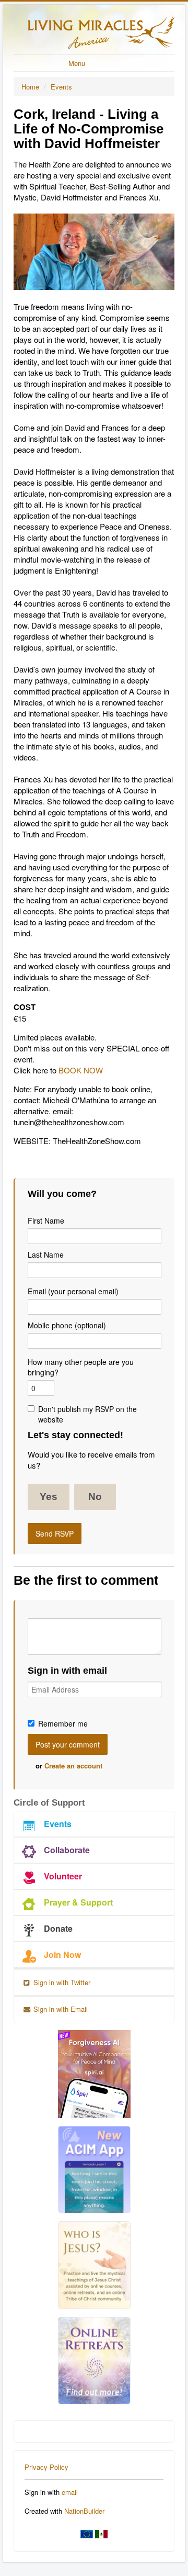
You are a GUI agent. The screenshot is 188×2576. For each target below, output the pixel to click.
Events (61, 87)
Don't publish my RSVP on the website (87, 1414)
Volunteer (63, 1876)
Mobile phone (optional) (67, 1325)
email (70, 2492)
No (95, 1497)
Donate (58, 1928)
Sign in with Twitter (61, 1982)
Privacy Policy (46, 2467)
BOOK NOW (81, 1070)
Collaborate (67, 1850)
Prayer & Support (78, 1902)
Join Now (62, 1955)
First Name (46, 1220)
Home (30, 87)
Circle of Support (49, 1803)
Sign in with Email (60, 2009)
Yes (49, 1497)
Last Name (46, 1255)
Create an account (73, 1766)
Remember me (63, 1723)
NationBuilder (84, 2511)
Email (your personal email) (73, 1291)
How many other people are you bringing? (81, 1367)
